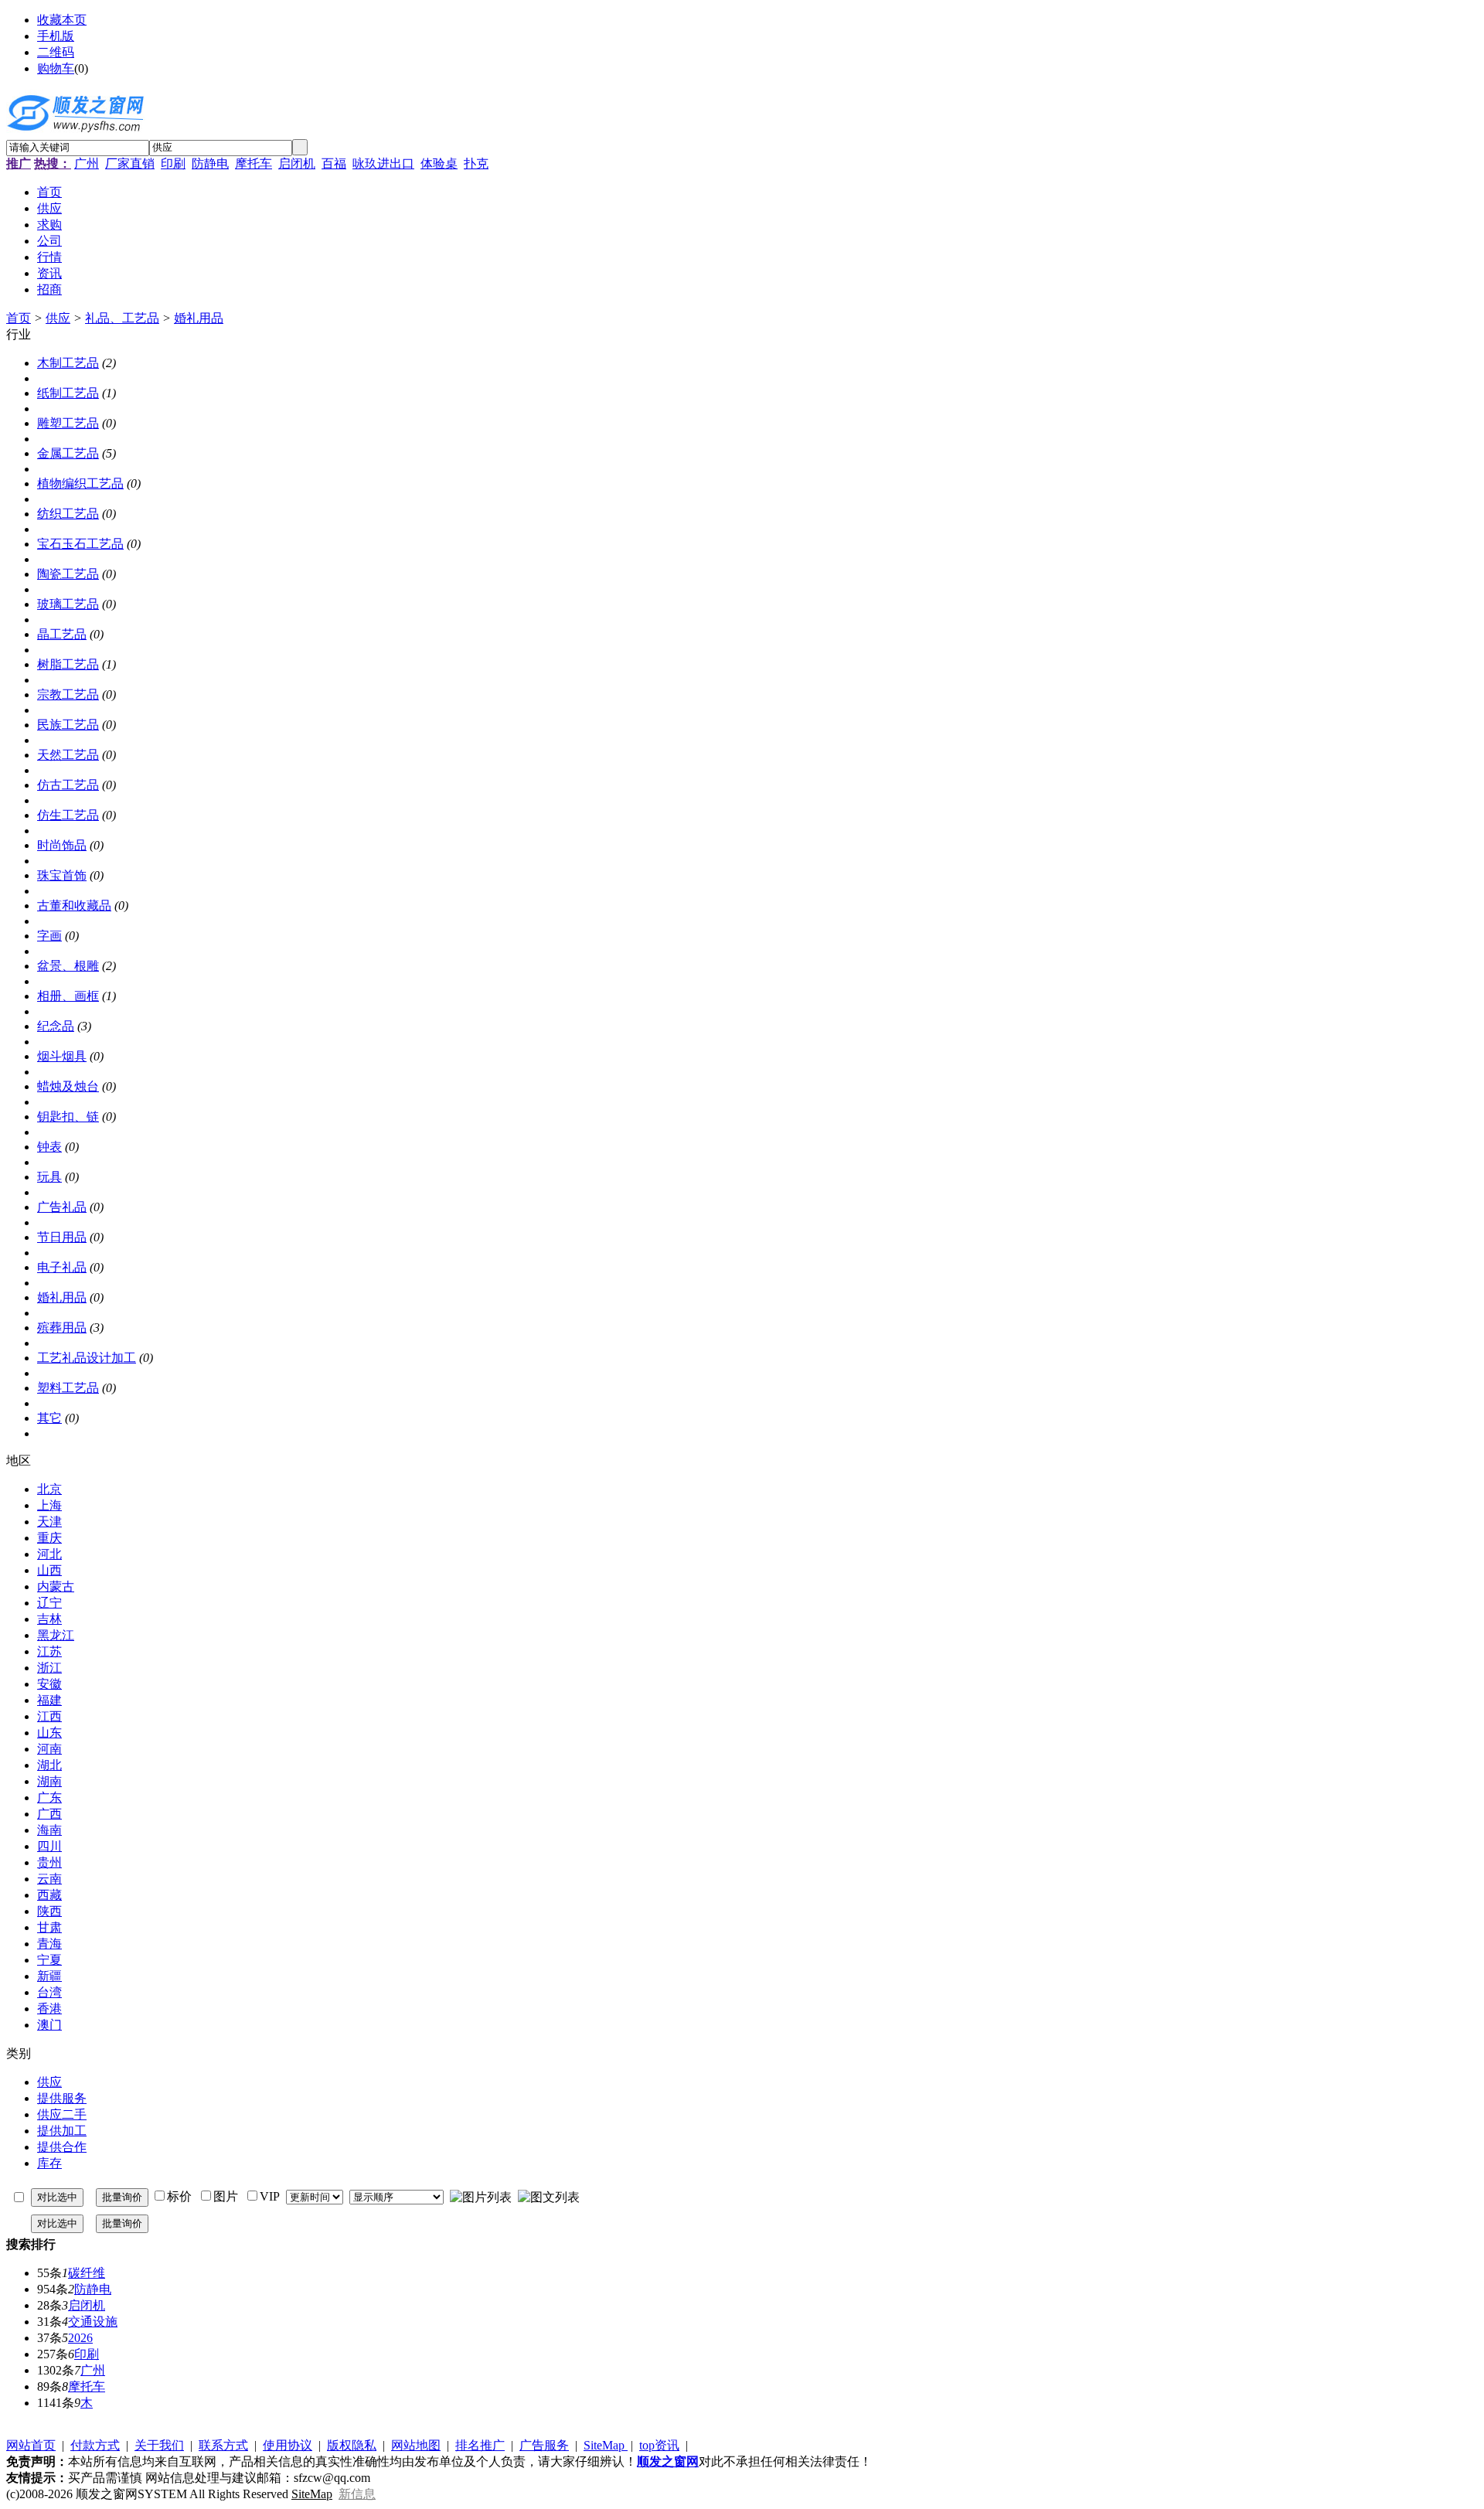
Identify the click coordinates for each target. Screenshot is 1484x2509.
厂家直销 (130, 163)
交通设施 (93, 2322)
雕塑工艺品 (68, 423)
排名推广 (480, 2445)
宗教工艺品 (68, 694)
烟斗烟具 (62, 1056)
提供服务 (62, 2098)
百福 (334, 163)
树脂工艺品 (68, 664)
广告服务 (544, 2445)
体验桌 (439, 163)
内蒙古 (56, 1586)
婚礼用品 (199, 318)
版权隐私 (352, 2445)
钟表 (49, 1147)
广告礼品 (62, 1207)
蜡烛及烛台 (68, 1086)
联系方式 (223, 2445)
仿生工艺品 (68, 815)
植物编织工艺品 (80, 483)
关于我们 (159, 2445)
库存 (49, 2163)
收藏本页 (62, 20)
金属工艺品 (68, 453)
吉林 (49, 1619)
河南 (49, 1749)
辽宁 (49, 1603)
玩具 (49, 1177)
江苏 (49, 1651)
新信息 (357, 2494)
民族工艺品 (68, 725)
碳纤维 (87, 2273)
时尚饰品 (62, 845)
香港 (49, 2009)
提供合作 (62, 2147)
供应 (58, 318)
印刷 (173, 163)
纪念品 (56, 1026)
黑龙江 (56, 1635)
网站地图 (416, 2445)
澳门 (49, 2025)
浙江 (49, 1668)
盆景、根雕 (68, 966)
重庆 (49, 1538)
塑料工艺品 (68, 1388)
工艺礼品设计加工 (87, 1358)
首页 (19, 318)
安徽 (49, 1684)
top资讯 (659, 2445)
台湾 (49, 1992)
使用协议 (288, 2445)
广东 (49, 1797)
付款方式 (95, 2445)
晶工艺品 (62, 634)
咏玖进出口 (383, 163)
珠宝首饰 (62, 875)
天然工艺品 (68, 755)
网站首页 (31, 2445)
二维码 (56, 52)
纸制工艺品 (68, 393)
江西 (49, 1716)
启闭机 (297, 163)
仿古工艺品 (68, 785)
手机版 (56, 36)
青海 (49, 1944)
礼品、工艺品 (122, 318)
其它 (49, 1418)
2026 (80, 2338)
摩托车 (254, 163)
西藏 (49, 1895)
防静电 (210, 163)
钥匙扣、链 (68, 1117)
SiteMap (606, 2445)
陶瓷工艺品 (68, 574)
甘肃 (49, 1927)
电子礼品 (62, 1267)
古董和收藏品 (74, 906)
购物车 (56, 68)
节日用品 (62, 1237)
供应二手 (62, 2114)
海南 (49, 1830)
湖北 (49, 1765)
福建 (49, 1700)
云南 (49, 1879)
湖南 (49, 1781)
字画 (49, 936)
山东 (49, 1733)
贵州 (49, 1862)
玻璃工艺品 (68, 604)
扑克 (476, 163)
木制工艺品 (68, 363)
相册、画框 (68, 996)
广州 (87, 163)
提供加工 (62, 2131)
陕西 (49, 1911)
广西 (49, 1814)
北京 (49, 1489)
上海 (49, 1505)
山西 (49, 1570)
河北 (49, 1554)
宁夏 (49, 1960)
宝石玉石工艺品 (80, 544)
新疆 (49, 1976)
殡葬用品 (62, 1328)
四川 (49, 1846)
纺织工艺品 (68, 514)
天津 (49, 1522)
